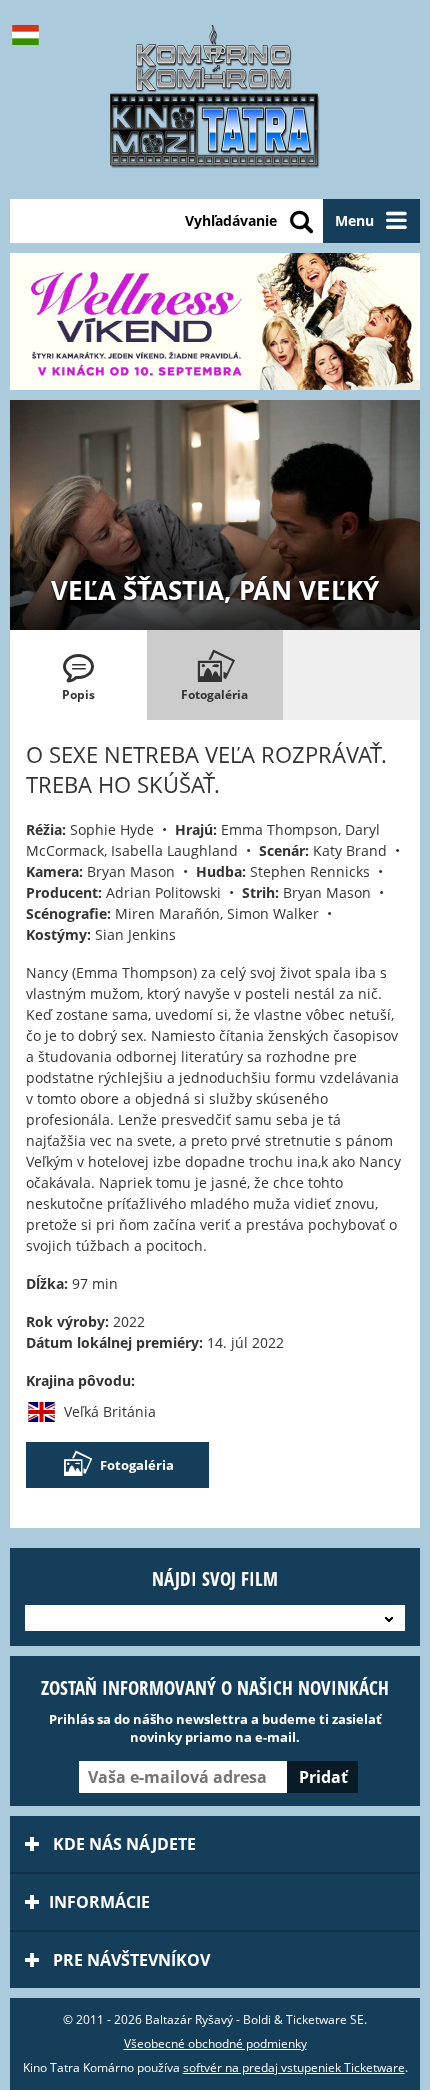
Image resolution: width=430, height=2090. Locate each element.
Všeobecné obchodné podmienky (215, 2043)
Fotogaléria (137, 1465)
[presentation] (78, 675)
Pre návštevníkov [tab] (129, 1960)
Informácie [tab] (99, 1902)
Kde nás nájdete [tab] (122, 1844)
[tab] (78, 675)
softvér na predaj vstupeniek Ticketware (294, 2067)
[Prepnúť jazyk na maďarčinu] (30, 35)
